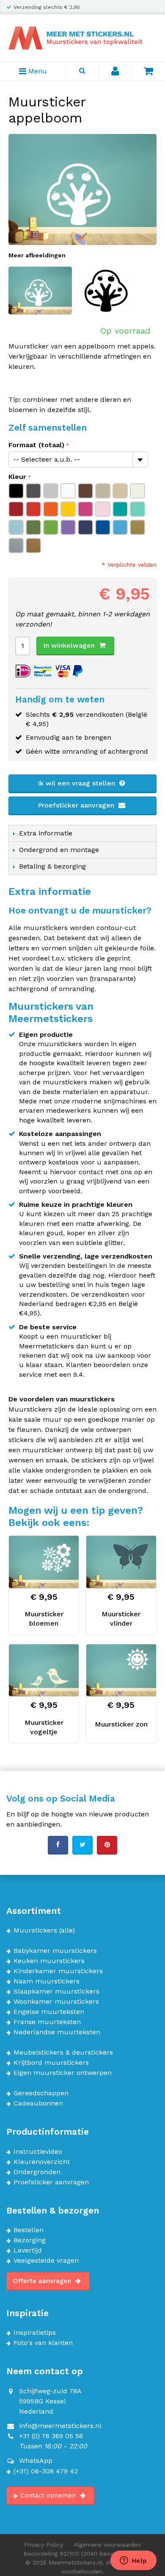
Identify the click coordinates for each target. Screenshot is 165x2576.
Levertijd (28, 2250)
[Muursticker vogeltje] (44, 1671)
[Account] (115, 71)
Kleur (17, 477)
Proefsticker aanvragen (77, 805)
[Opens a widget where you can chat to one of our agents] (133, 2561)
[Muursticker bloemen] (44, 1562)
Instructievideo (38, 2152)
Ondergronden (37, 2172)
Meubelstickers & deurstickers (63, 2052)
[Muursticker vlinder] (121, 1562)
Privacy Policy (44, 2545)
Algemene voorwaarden (107, 2545)
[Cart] (148, 71)
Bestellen (29, 2230)
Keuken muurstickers (49, 1961)
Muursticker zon (121, 1724)
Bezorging (30, 2240)
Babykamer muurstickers (55, 1951)
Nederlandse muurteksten (57, 2032)
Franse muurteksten (47, 2022)
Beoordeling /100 (83, 2554)
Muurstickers (35, 1930)
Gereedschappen (41, 2093)
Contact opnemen (49, 2495)
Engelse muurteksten (49, 2012)
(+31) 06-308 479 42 (46, 2471)
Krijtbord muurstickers (51, 2063)
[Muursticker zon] (121, 1671)
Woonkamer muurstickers (56, 2002)
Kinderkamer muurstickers (58, 1971)
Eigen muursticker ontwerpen (63, 2073)
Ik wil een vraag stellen (77, 783)
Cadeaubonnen (38, 2103)
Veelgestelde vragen (46, 2261)
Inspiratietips (35, 2333)
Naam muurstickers (47, 1981)
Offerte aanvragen (43, 2281)
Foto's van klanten (43, 2343)
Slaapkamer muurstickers (56, 1991)
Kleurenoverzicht (42, 2162)
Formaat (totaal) (36, 445)
